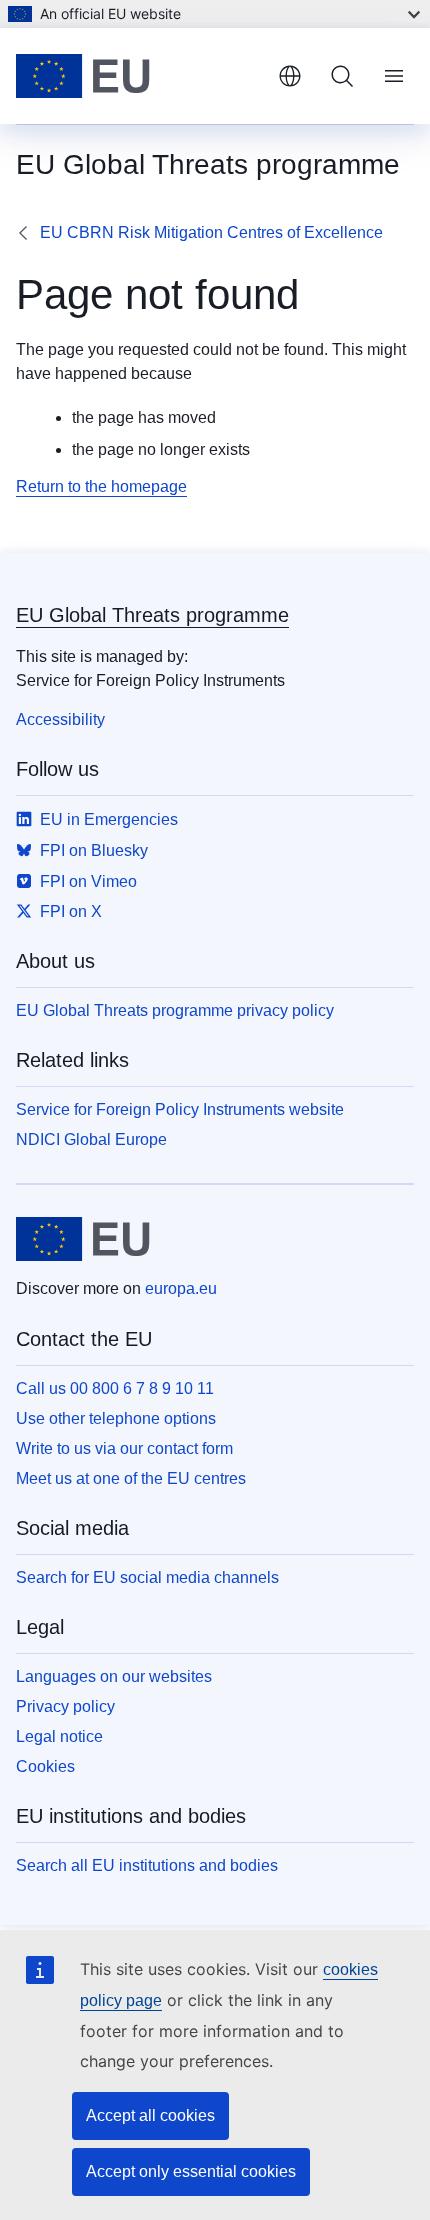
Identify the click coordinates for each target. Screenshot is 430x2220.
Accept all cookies (150, 2115)
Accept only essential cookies (191, 2171)
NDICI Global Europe (91, 1139)
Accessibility (60, 719)
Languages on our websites (114, 1676)
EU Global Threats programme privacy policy (175, 1010)
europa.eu (181, 1288)
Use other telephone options (116, 1418)
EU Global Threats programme (152, 615)
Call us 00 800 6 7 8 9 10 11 (115, 1388)
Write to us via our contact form (124, 1448)
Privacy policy (65, 1706)
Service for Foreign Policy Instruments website (180, 1109)
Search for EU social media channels (147, 1577)
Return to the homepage (101, 486)
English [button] (290, 76)
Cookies (45, 1766)
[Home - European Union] (139, 76)
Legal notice (59, 1736)
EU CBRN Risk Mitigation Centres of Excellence (211, 232)
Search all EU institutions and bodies (147, 1865)
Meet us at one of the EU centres (131, 1478)
